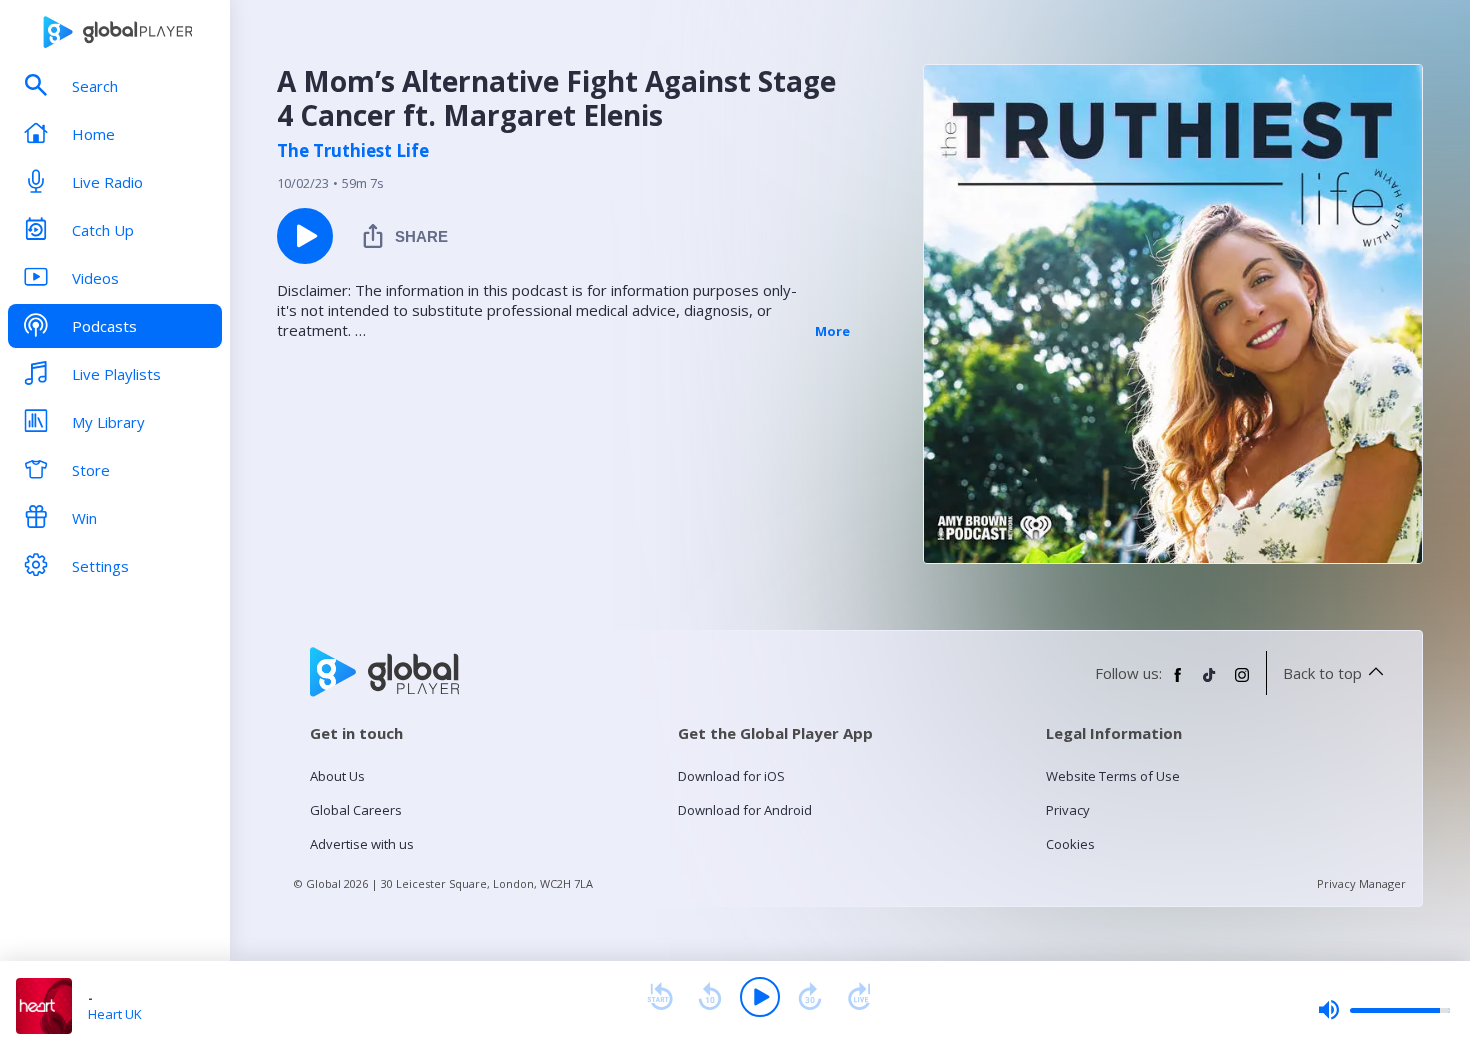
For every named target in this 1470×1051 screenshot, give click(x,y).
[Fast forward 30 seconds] (810, 997)
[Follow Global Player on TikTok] (1210, 683)
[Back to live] (860, 997)
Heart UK (115, 1014)
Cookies (1070, 844)
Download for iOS (731, 776)
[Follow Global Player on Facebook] (1178, 683)
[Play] (760, 997)
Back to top (1322, 673)
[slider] (1384, 1010)
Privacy (1068, 810)
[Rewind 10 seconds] (710, 997)
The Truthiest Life (353, 151)
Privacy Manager (1361, 883)
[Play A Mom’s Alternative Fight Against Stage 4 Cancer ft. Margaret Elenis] (305, 236)
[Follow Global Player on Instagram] (1242, 683)
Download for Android (745, 810)
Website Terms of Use (1113, 776)
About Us (337, 776)
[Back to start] (660, 997)
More (832, 331)
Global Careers (356, 810)
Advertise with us (362, 844)
